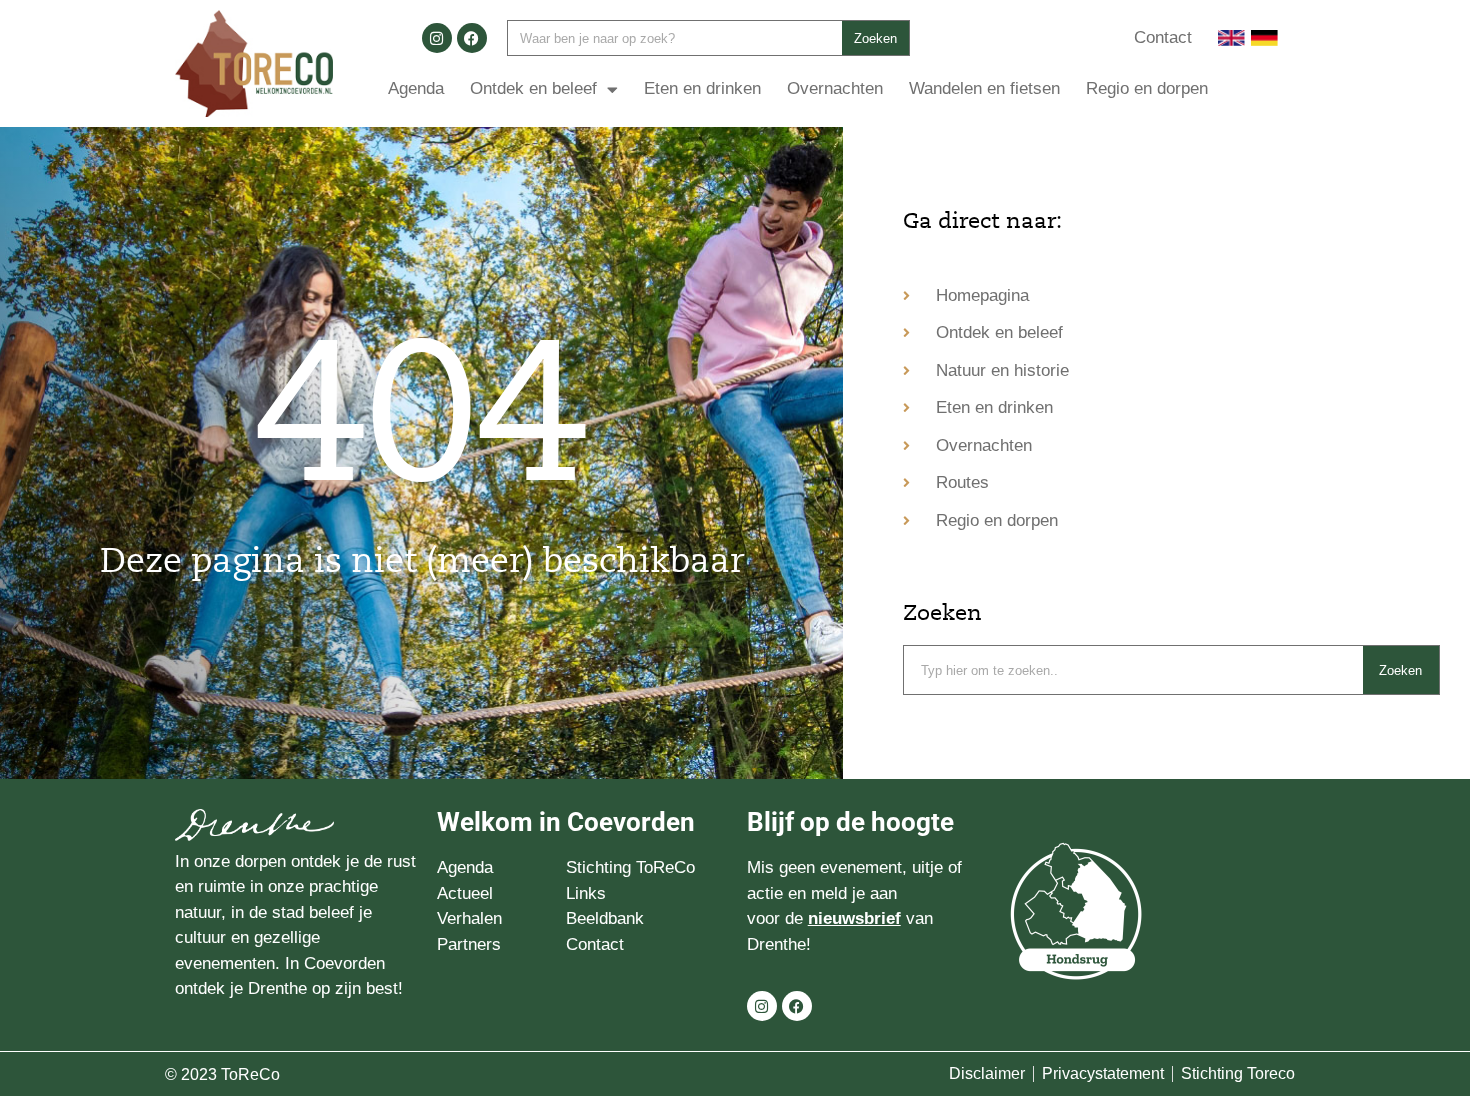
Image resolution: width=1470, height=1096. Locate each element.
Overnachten (835, 88)
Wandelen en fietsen (984, 88)
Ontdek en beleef (533, 88)
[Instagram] (437, 38)
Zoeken (875, 38)
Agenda (416, 88)
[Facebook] (472, 38)
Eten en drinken (702, 88)
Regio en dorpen (1147, 88)
